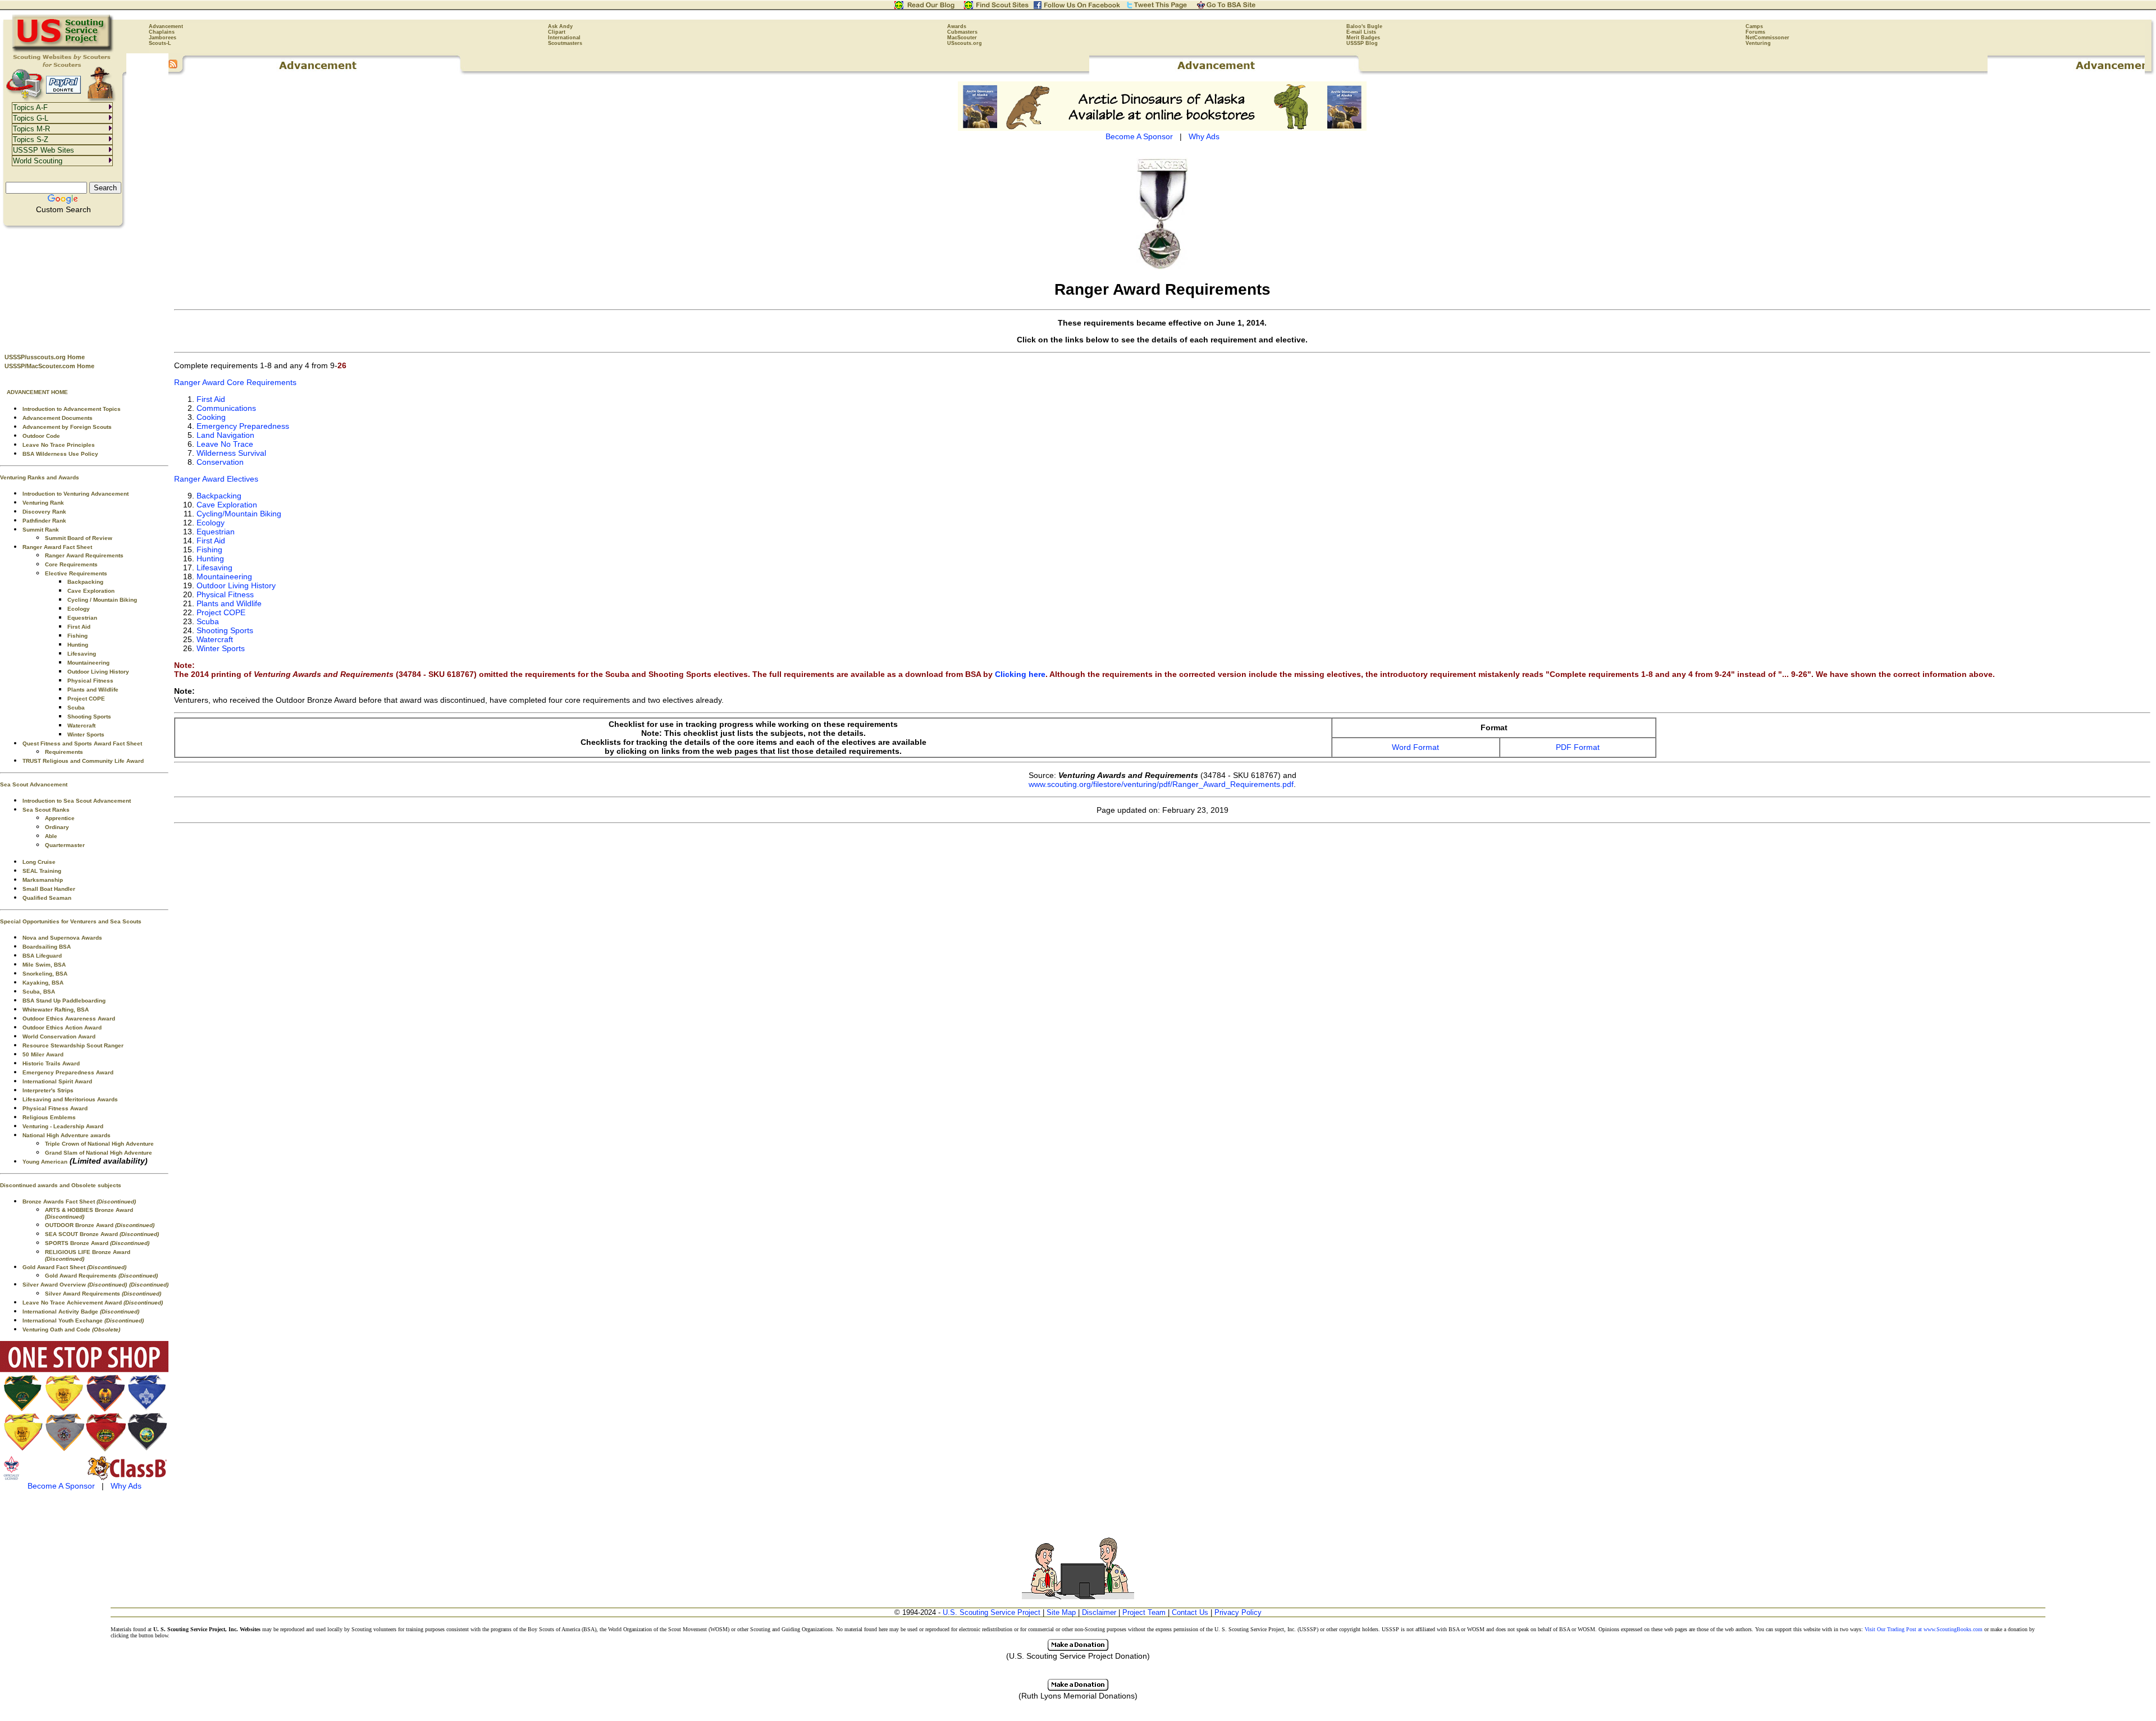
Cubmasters (962, 32)
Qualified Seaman (47, 898)
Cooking (211, 417)
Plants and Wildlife (93, 690)
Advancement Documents (58, 418)
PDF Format (1578, 747)
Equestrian (82, 618)
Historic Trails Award (51, 1063)
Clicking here (1020, 674)
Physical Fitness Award (55, 1108)
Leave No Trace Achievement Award (93, 1303)
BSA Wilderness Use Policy (60, 454)
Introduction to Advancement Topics (72, 409)
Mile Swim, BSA (44, 965)
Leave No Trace (225, 444)
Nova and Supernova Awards (62, 938)
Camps (1754, 26)
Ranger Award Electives (216, 479)
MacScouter (962, 38)
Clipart (557, 32)
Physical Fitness (90, 681)
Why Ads (126, 1486)
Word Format (1415, 747)
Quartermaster (65, 845)
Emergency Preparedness (243, 426)
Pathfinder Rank (44, 521)
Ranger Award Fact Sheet (57, 547)
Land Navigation (225, 435)
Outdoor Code (41, 436)
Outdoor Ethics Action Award (62, 1027)
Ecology (79, 609)
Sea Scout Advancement (34, 784)
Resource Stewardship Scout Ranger (73, 1045)
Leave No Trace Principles (59, 445)
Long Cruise (39, 862)
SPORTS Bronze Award (97, 1243)
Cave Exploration (91, 591)
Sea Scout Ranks (46, 810)
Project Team (1144, 1612)
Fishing (77, 636)
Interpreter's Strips (48, 1090)
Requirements (64, 752)
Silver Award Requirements (103, 1294)
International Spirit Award (57, 1081)
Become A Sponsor (61, 1486)
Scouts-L (160, 43)
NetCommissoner (1767, 38)
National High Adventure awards (67, 1135)
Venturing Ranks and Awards (40, 477)
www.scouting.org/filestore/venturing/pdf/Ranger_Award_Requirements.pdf (1161, 784)
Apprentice (60, 818)
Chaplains (162, 32)
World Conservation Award (59, 1036)
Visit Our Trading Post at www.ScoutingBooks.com (1924, 1629)
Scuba (76, 708)
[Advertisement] (84, 287)
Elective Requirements (76, 573)
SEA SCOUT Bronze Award (102, 1234)
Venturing (1758, 43)
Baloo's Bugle (1364, 26)
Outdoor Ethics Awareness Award (69, 1019)
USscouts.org (965, 43)
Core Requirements (71, 564)
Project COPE (86, 699)
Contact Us (1190, 1612)
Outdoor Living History (98, 672)
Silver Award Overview (75, 1285)
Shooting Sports (89, 717)
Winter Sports (86, 734)
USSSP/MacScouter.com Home (49, 366)
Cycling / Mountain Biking (102, 600)
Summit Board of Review (79, 538)
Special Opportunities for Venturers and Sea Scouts (71, 921)
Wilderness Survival (231, 453)
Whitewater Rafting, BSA (56, 1010)
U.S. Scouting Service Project (992, 1612)
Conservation (220, 462)
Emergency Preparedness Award (68, 1072)
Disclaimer (1099, 1612)
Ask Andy (560, 26)
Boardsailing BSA (47, 947)
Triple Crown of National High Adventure (99, 1144)
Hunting (78, 645)
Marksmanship (43, 880)
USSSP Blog (1362, 43)
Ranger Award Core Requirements (235, 382)
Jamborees (163, 38)
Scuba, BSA (39, 992)
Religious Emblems (49, 1117)
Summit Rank (41, 530)
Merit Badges (1363, 38)
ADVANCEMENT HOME (37, 392)
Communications (226, 408)
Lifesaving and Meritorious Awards (70, 1099)
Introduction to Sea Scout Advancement (77, 801)
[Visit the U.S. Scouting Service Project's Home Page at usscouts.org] (63, 51)
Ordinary (57, 827)
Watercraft (81, 726)
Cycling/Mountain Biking (239, 514)
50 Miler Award (43, 1054)
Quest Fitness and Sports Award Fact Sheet (82, 743)
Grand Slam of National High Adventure (99, 1153)
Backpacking (85, 582)
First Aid (79, 627)
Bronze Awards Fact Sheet (79, 1202)
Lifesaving (82, 654)
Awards (957, 26)
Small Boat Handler (49, 889)
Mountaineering (88, 663)
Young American (45, 1162)
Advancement (166, 26)
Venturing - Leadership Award (63, 1126)
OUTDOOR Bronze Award (100, 1225)
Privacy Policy (1238, 1612)
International (564, 38)
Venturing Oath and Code (71, 1329)
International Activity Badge (81, 1312)
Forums (1755, 32)
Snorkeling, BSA (45, 974)
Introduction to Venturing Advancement (76, 494)
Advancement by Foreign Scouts (67, 427)
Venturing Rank (43, 503)
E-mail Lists (1361, 32)
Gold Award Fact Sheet (74, 1267)
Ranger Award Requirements (84, 555)
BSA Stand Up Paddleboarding (64, 1001)
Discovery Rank (44, 512)
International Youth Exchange (83, 1320)
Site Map (1061, 1612)
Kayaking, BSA (43, 983)
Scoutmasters (565, 43)
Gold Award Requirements (101, 1276)
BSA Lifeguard (42, 956)
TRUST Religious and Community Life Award (83, 761)
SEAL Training (42, 871)
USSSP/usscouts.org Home (45, 357)
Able (51, 836)
